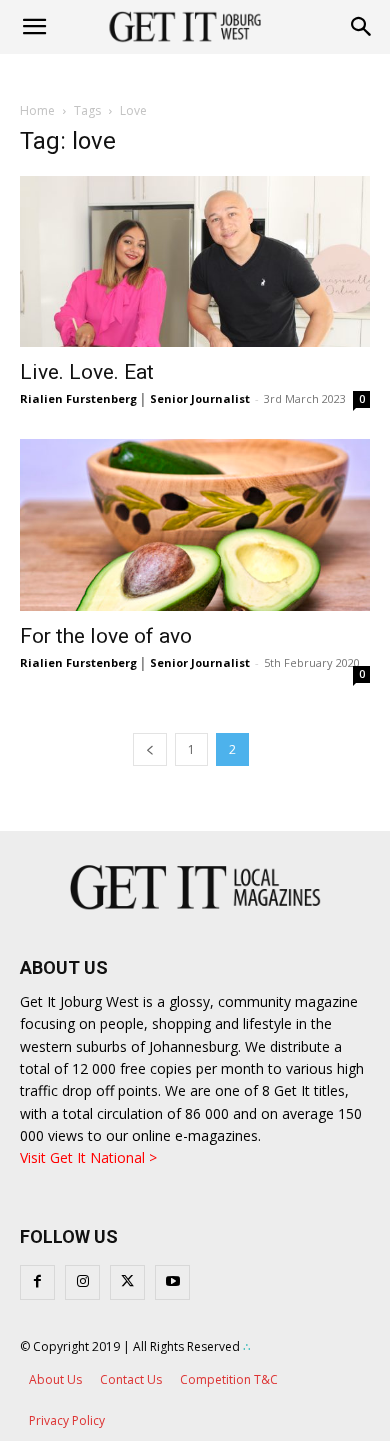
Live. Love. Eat (87, 372)
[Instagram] (82, 1282)
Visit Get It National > (88, 1157)
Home (37, 110)
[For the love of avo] (195, 524)
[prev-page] (150, 749)
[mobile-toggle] (34, 27)
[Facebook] (37, 1282)
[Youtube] (172, 1282)
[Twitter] (127, 1282)
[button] (362, 27)
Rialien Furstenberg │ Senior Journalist (135, 398)
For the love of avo (106, 636)
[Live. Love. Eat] (195, 261)
